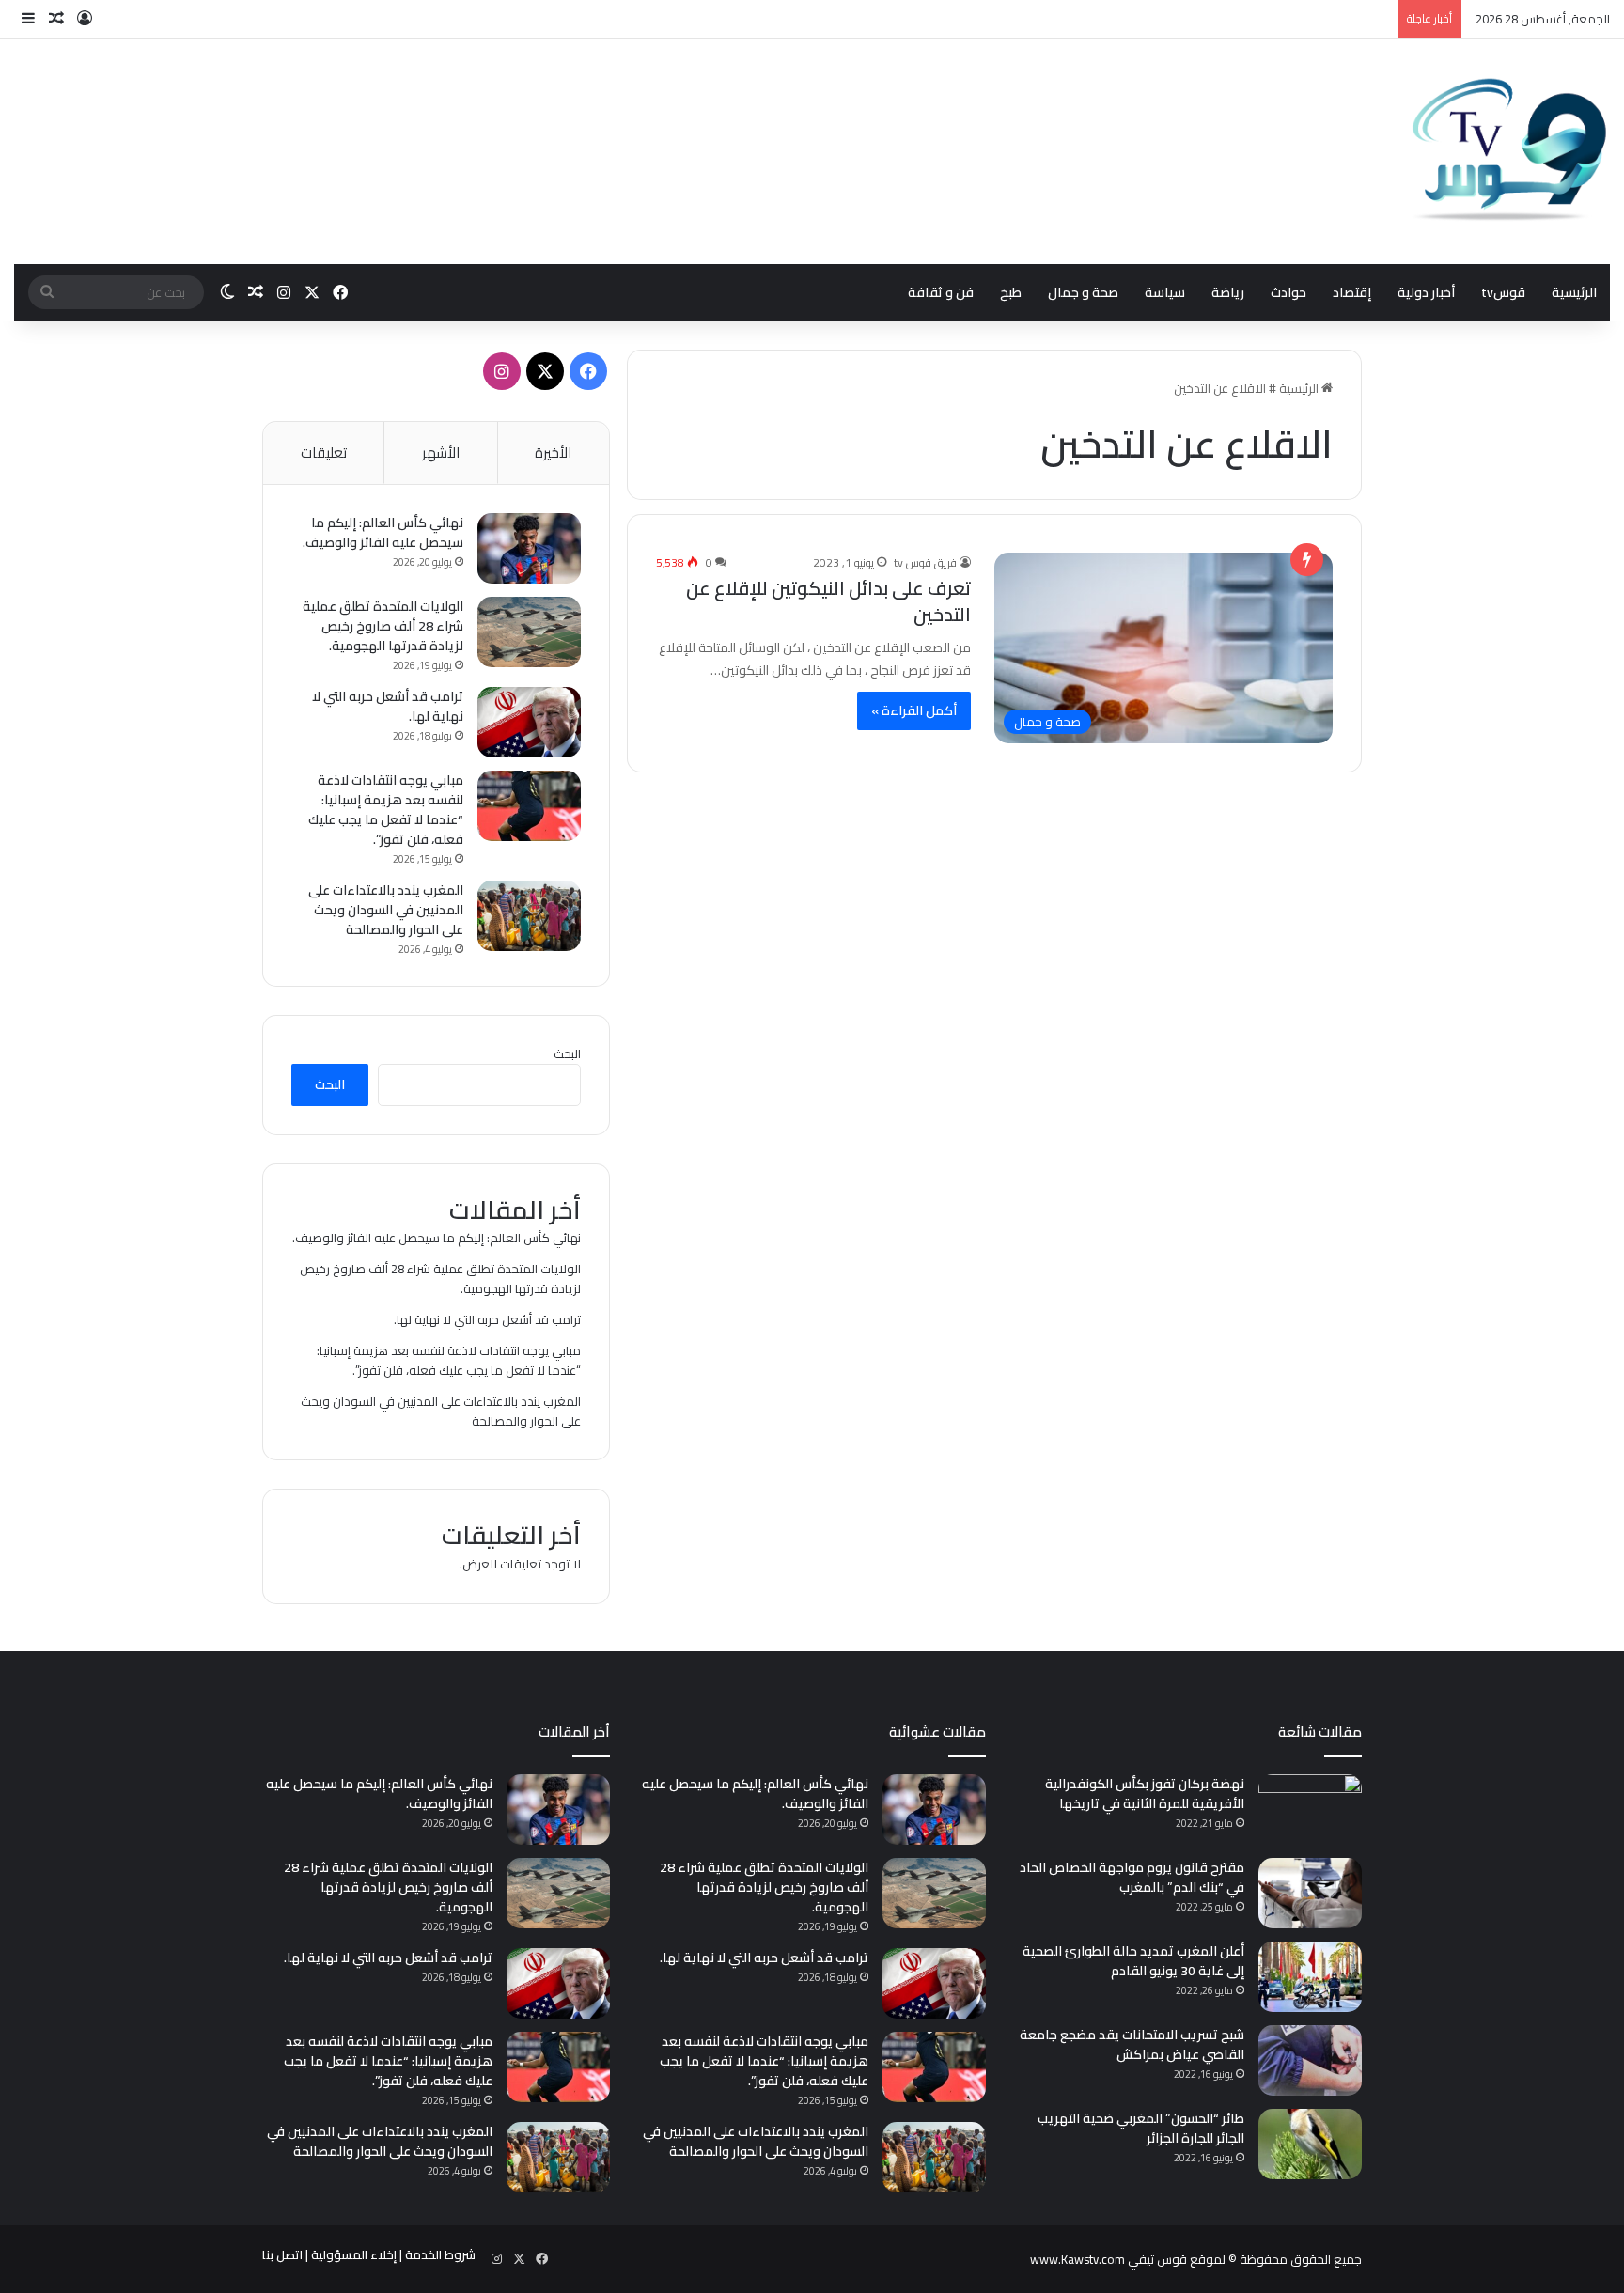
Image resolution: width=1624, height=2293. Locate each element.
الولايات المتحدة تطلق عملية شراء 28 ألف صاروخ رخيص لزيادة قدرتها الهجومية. (383, 626)
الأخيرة (553, 452)
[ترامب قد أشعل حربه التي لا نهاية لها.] (529, 722)
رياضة (1228, 292)
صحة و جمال (1083, 292)
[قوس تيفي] (1510, 151)
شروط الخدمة (440, 2254)
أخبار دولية (1426, 292)
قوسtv (1503, 292)
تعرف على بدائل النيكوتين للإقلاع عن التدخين (828, 601)
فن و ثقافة (941, 292)
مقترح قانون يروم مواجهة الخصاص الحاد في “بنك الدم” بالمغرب (1132, 1877)
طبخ (1011, 292)
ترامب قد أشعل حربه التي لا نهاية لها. (388, 706)
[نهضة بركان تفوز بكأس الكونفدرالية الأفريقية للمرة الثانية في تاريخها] (1310, 1809)
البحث (567, 1053)
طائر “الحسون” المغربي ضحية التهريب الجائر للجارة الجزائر (1141, 2128)
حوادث (1288, 292)
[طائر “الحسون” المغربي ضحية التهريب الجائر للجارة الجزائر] (1310, 2144)
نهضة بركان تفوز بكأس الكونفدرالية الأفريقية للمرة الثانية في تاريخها (1145, 1794)
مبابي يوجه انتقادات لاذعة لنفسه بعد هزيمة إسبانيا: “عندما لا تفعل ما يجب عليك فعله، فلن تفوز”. (386, 810)
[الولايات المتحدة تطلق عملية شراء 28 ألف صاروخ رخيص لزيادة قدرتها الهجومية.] (529, 632)
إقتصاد (1352, 292)
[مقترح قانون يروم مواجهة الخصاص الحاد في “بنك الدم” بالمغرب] (1310, 1893)
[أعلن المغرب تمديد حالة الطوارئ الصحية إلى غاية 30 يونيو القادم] (1310, 1977)
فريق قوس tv (925, 562)
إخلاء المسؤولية (354, 2254)
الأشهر (441, 452)
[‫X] (545, 371)
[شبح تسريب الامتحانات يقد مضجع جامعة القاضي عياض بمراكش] (1310, 2060)
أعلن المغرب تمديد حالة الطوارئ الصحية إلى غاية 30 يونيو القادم (1133, 1961)
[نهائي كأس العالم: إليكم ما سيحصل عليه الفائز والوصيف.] (529, 548)
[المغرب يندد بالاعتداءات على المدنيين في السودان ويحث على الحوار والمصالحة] (529, 916)
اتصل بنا (282, 2254)
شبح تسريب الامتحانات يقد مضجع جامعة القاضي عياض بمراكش (1132, 2044)
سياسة (1165, 292)
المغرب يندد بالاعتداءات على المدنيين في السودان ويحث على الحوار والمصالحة (386, 910)
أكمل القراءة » (914, 710)
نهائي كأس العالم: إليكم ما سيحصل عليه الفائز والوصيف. (383, 532)
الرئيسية (1574, 292)
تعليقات (324, 452)
